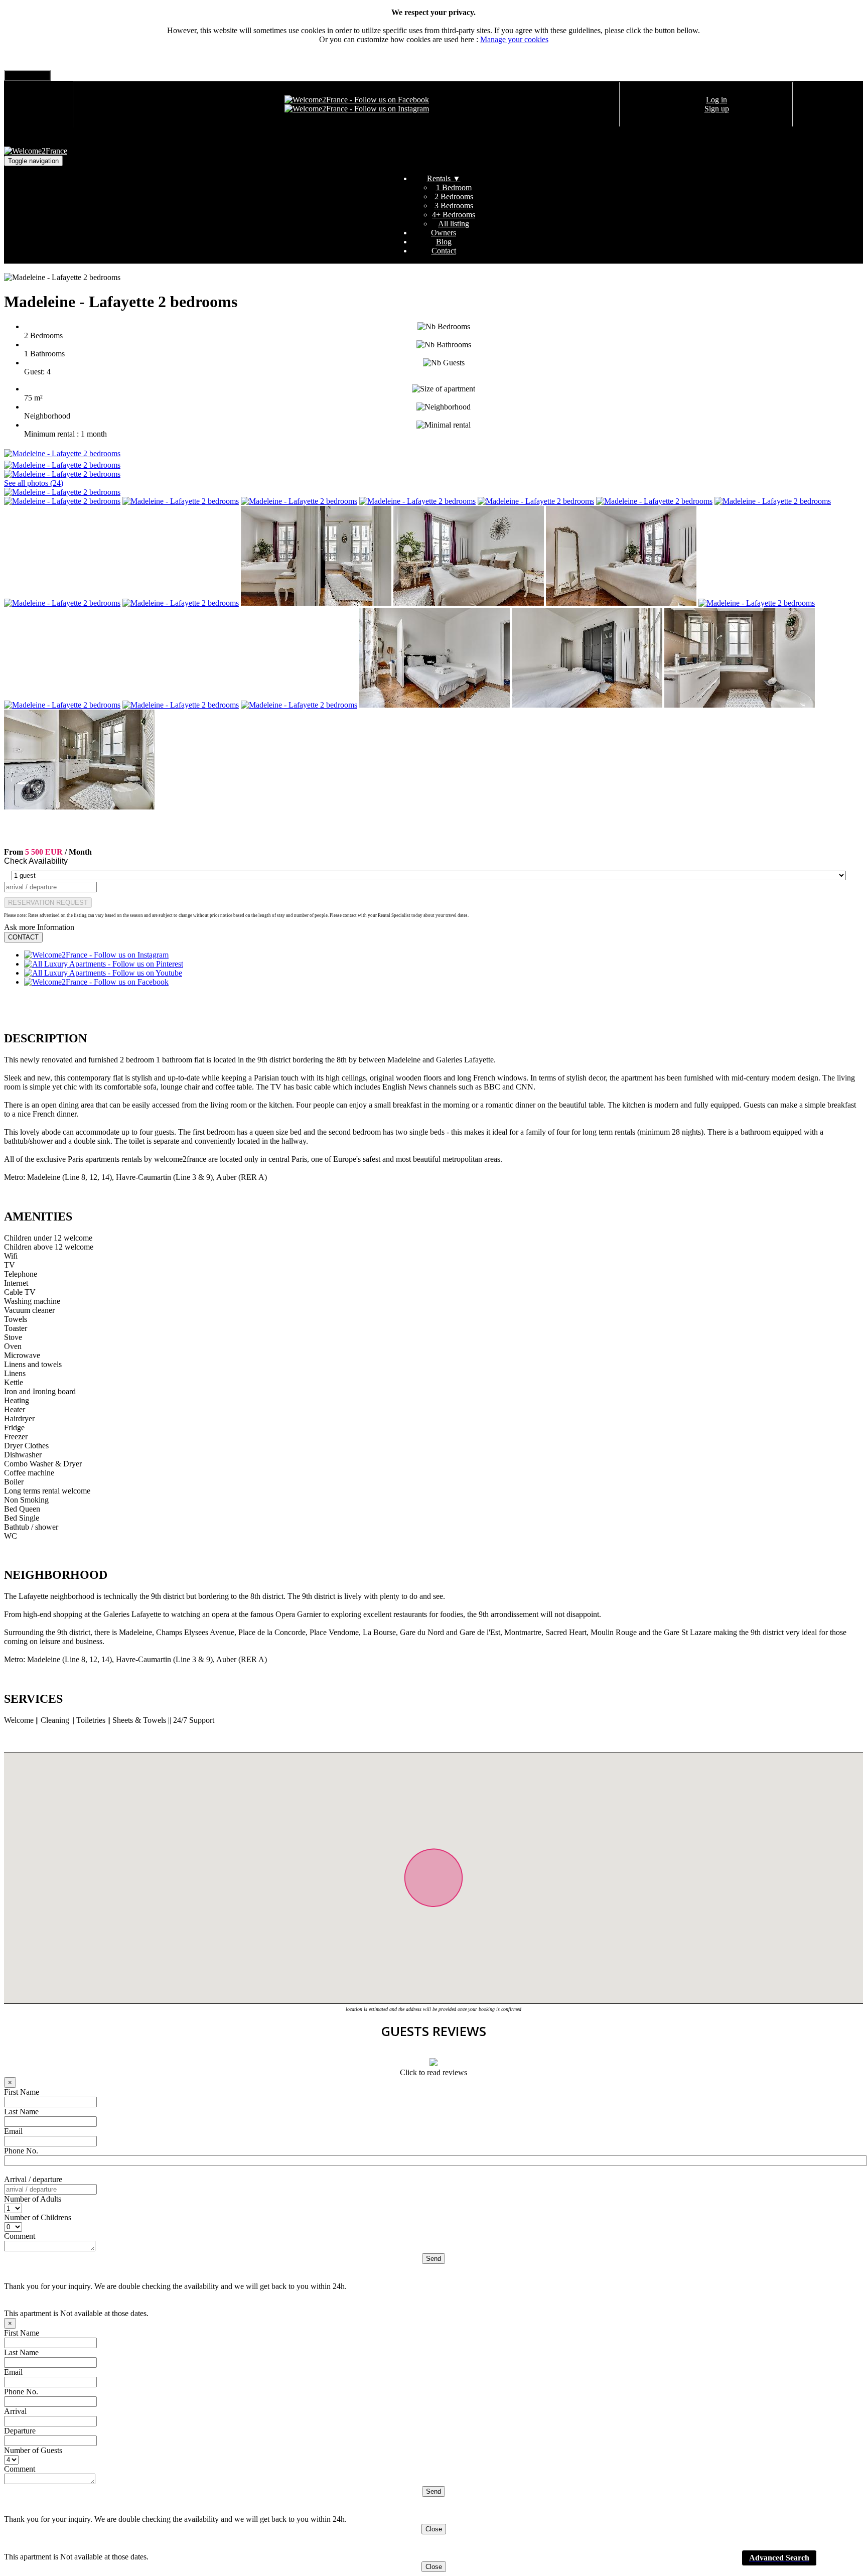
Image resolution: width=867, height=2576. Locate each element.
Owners (444, 233)
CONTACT (23, 937)
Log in (716, 100)
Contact (444, 251)
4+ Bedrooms (454, 215)
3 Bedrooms (454, 206)
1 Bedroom (454, 187)
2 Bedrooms (454, 196)
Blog (444, 242)
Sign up (717, 109)
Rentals (444, 178)
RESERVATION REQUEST (48, 903)
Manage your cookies (514, 39)
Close (434, 2529)
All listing (454, 224)
